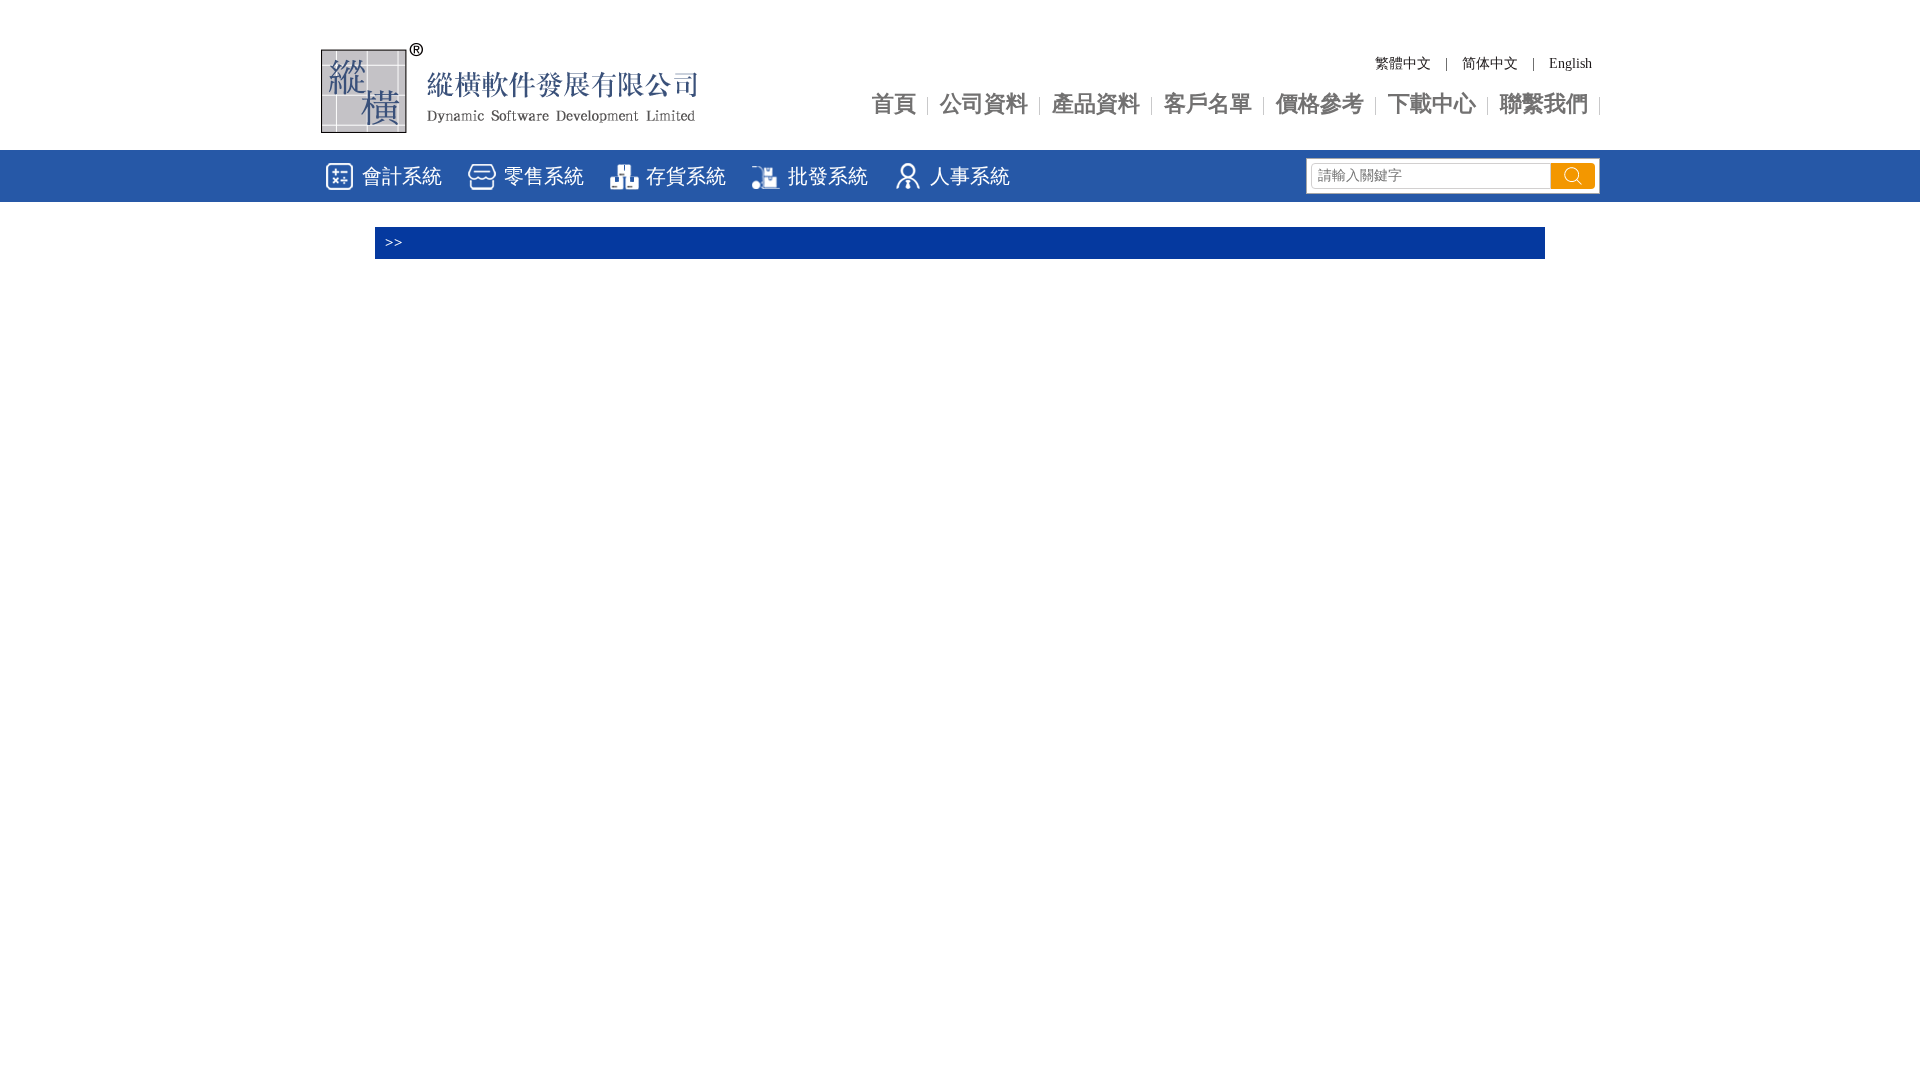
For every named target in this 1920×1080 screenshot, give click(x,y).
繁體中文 (1403, 63)
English (1570, 63)
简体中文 (1490, 63)
